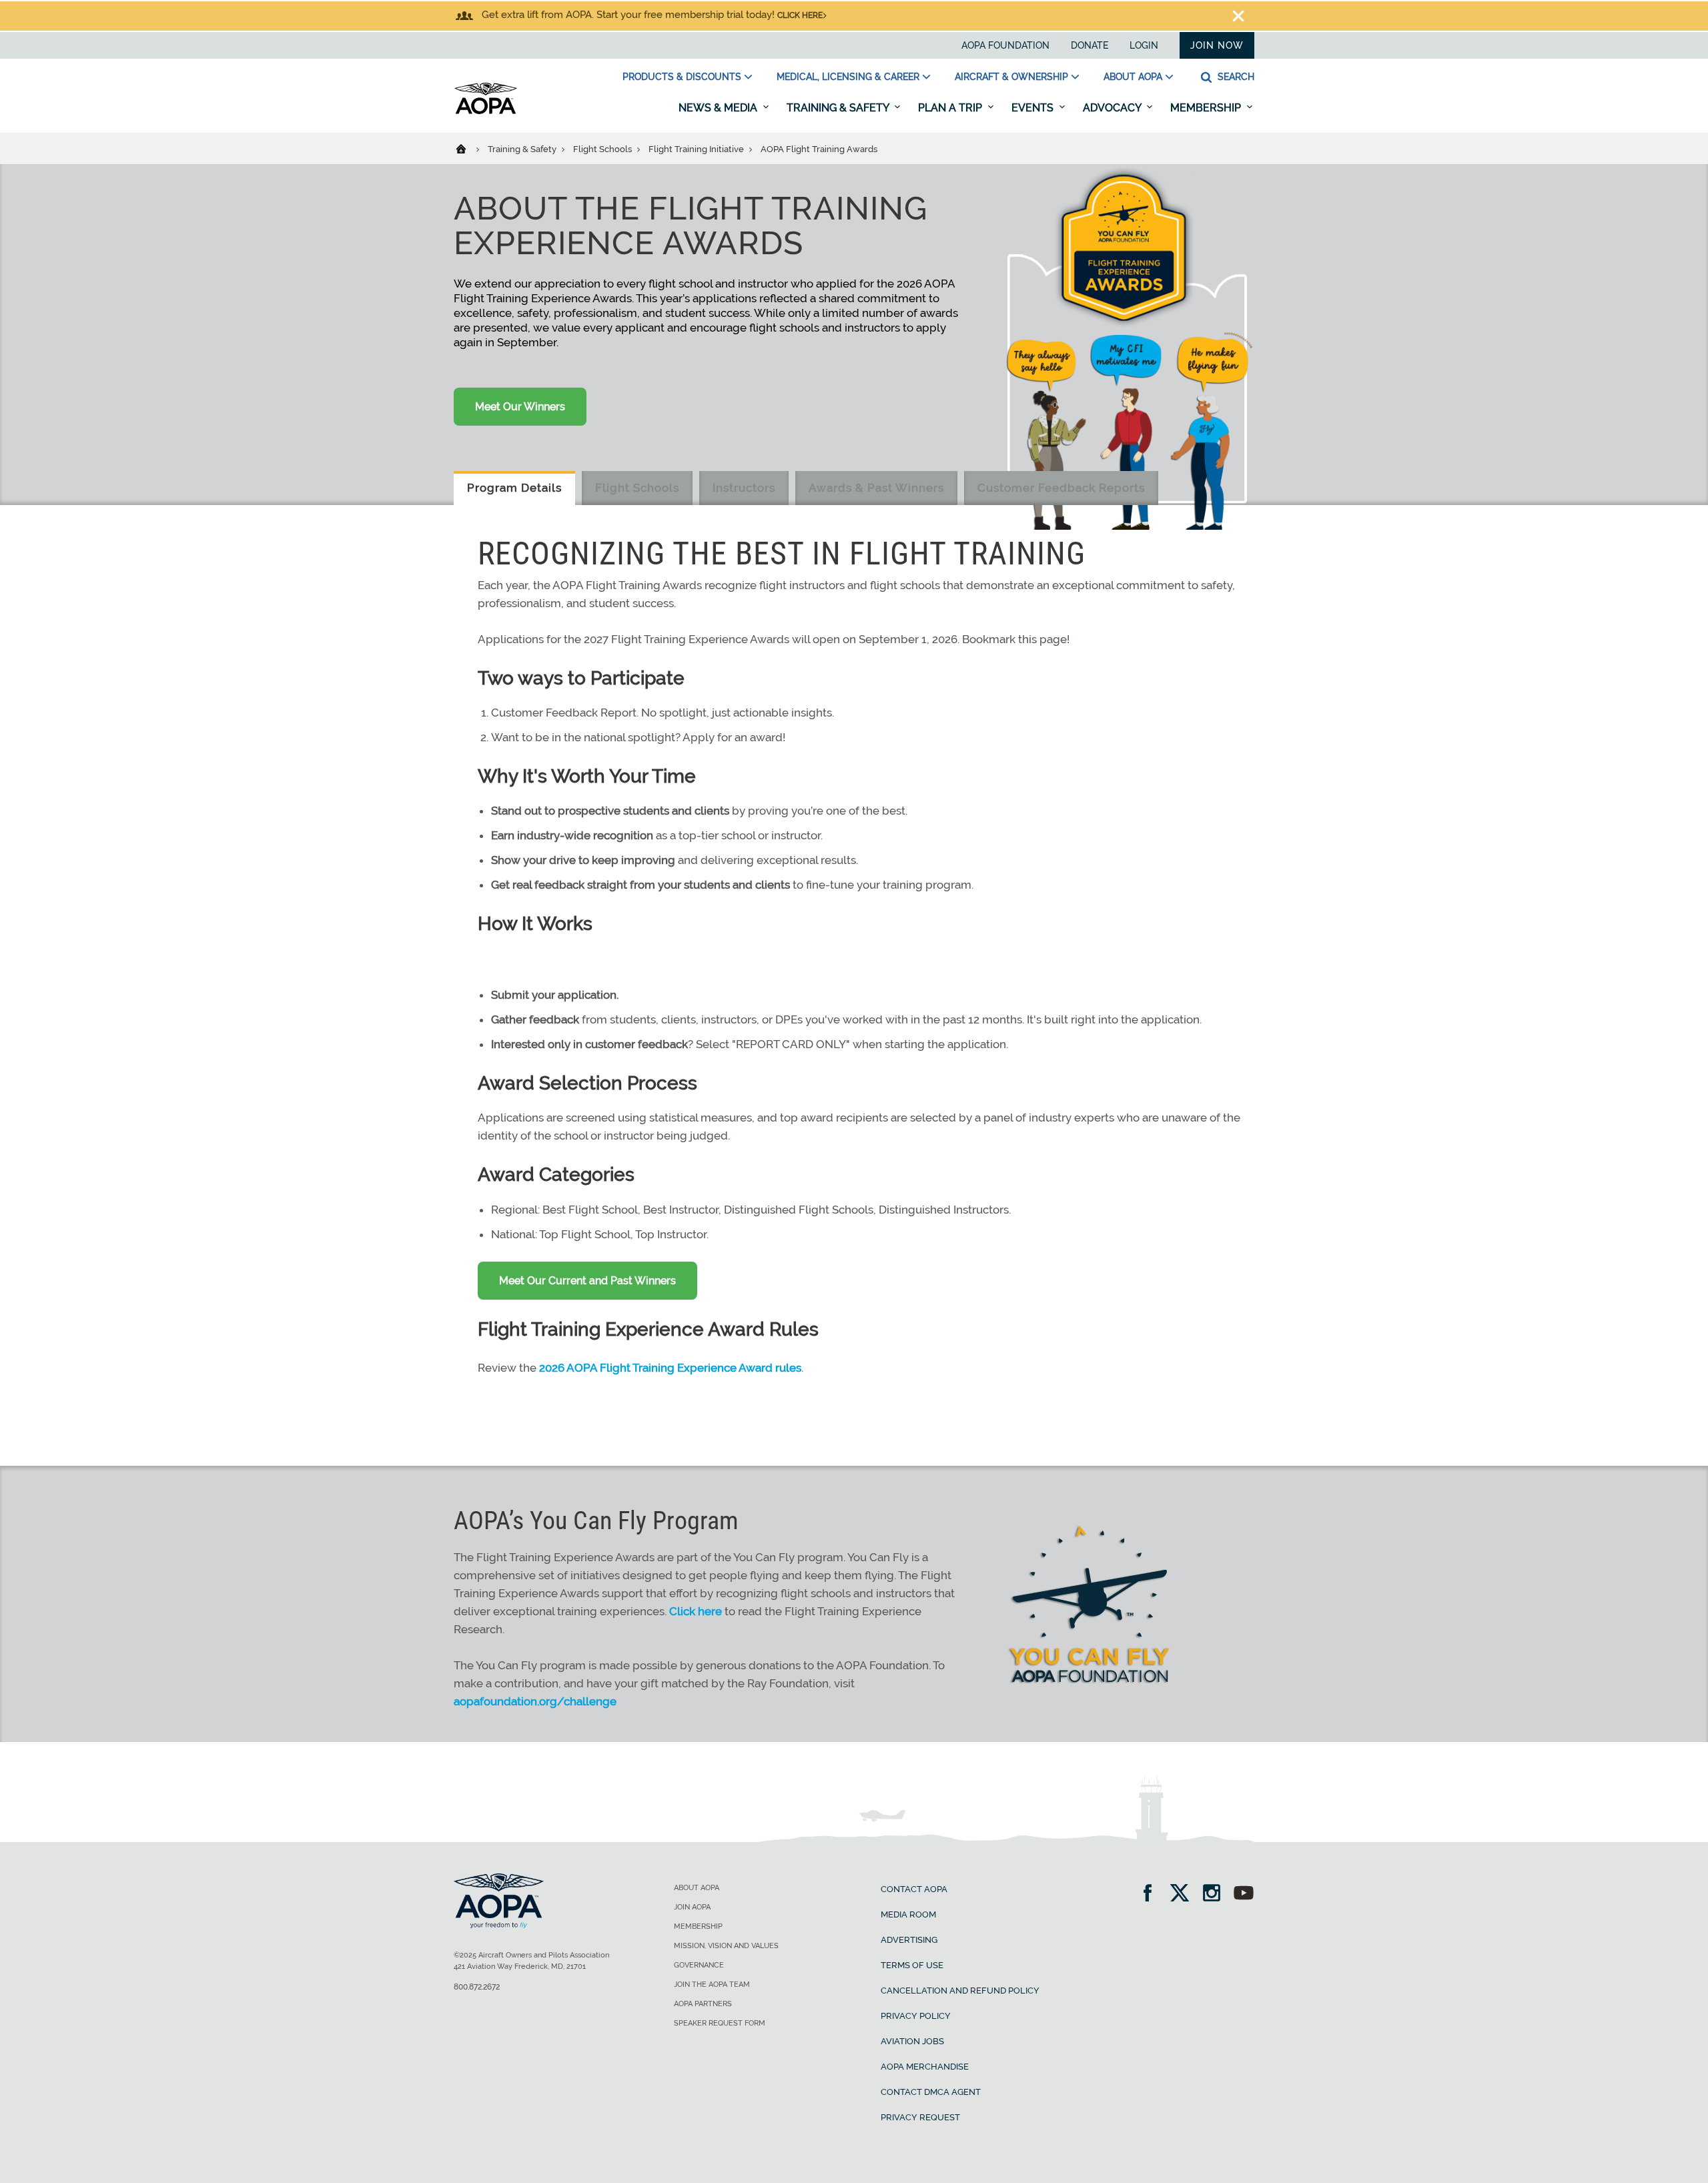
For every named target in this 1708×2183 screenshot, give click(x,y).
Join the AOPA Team (712, 1985)
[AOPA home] (486, 111)
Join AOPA (692, 1907)
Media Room (908, 1914)
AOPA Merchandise (925, 2067)
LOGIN (1144, 45)
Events (1034, 108)
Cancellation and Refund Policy (960, 1991)
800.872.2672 (477, 1987)
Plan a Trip (951, 108)
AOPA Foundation (1005, 45)
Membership (1207, 108)
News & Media (719, 108)
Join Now (1217, 45)
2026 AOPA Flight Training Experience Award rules (670, 1368)
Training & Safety (839, 108)
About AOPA (1133, 77)
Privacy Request (920, 2117)
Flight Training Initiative (697, 149)
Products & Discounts (682, 77)
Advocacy (1113, 108)
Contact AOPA (914, 1889)
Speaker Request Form (720, 2023)
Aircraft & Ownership (1011, 77)
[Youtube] (1244, 1894)
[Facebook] (1152, 1894)
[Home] (469, 148)
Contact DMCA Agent (931, 2092)
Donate (1090, 45)
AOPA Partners (703, 2004)
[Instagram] (1216, 1894)
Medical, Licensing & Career (848, 77)
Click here (800, 15)
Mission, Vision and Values (726, 1946)
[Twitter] (1184, 1894)
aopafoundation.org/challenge (535, 1701)
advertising (909, 1940)
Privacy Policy (916, 2016)
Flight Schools (603, 149)
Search (1235, 77)
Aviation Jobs (912, 2041)
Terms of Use (912, 1965)
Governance (699, 1965)
